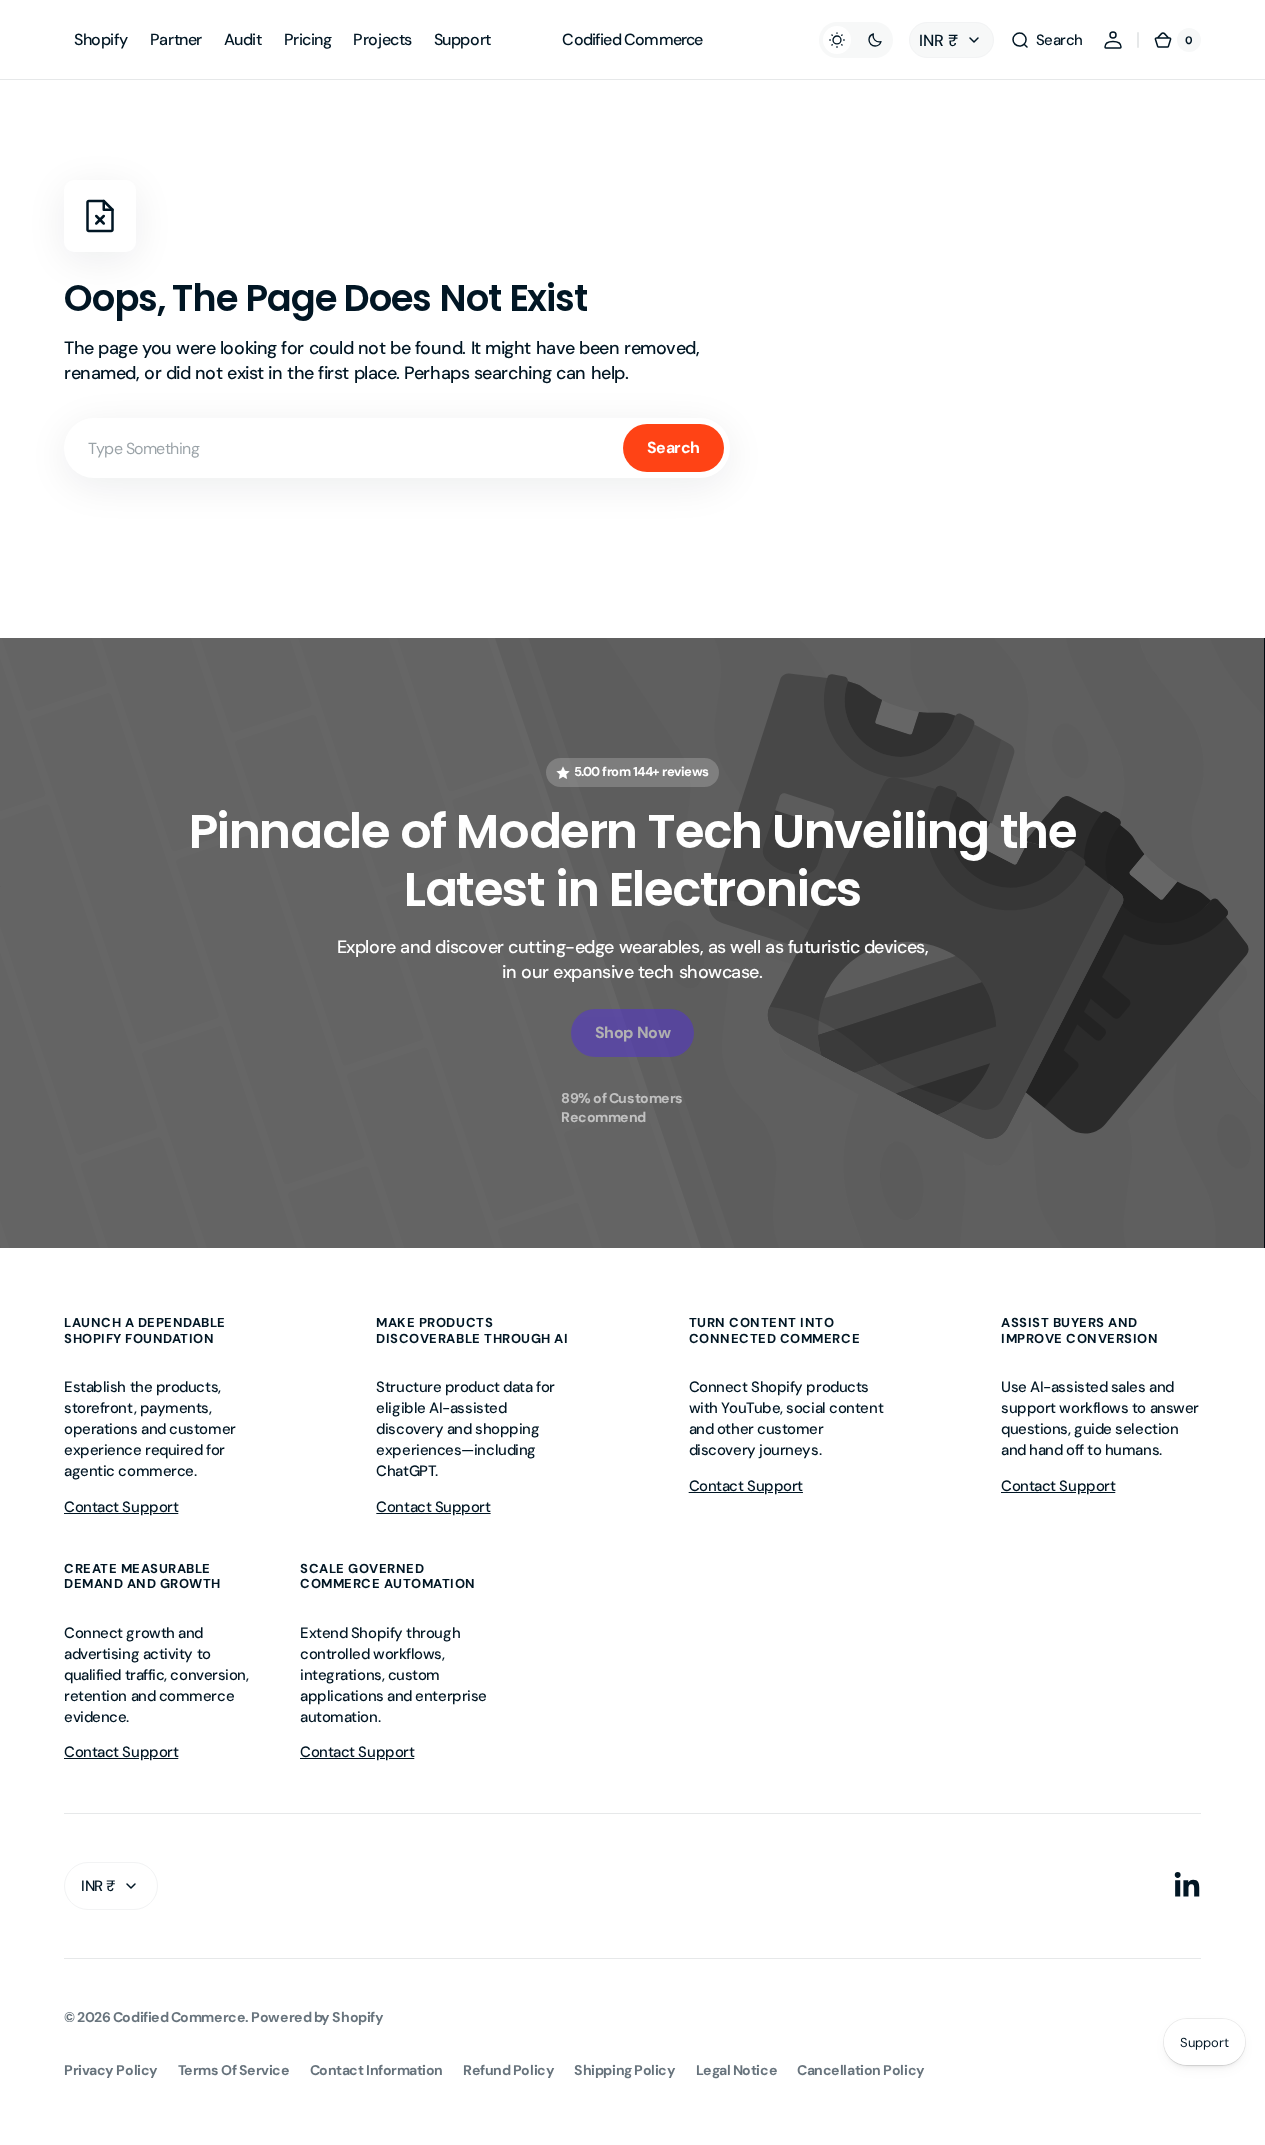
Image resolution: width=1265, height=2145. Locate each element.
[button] (1046, 40)
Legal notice (737, 2070)
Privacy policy (111, 2070)
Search (673, 447)
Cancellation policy (860, 2070)
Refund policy (508, 2070)
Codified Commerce (179, 2017)
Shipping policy (624, 2070)
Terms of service (234, 2070)
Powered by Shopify (317, 2017)
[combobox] (397, 448)
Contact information (376, 2070)
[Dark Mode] (856, 40)
